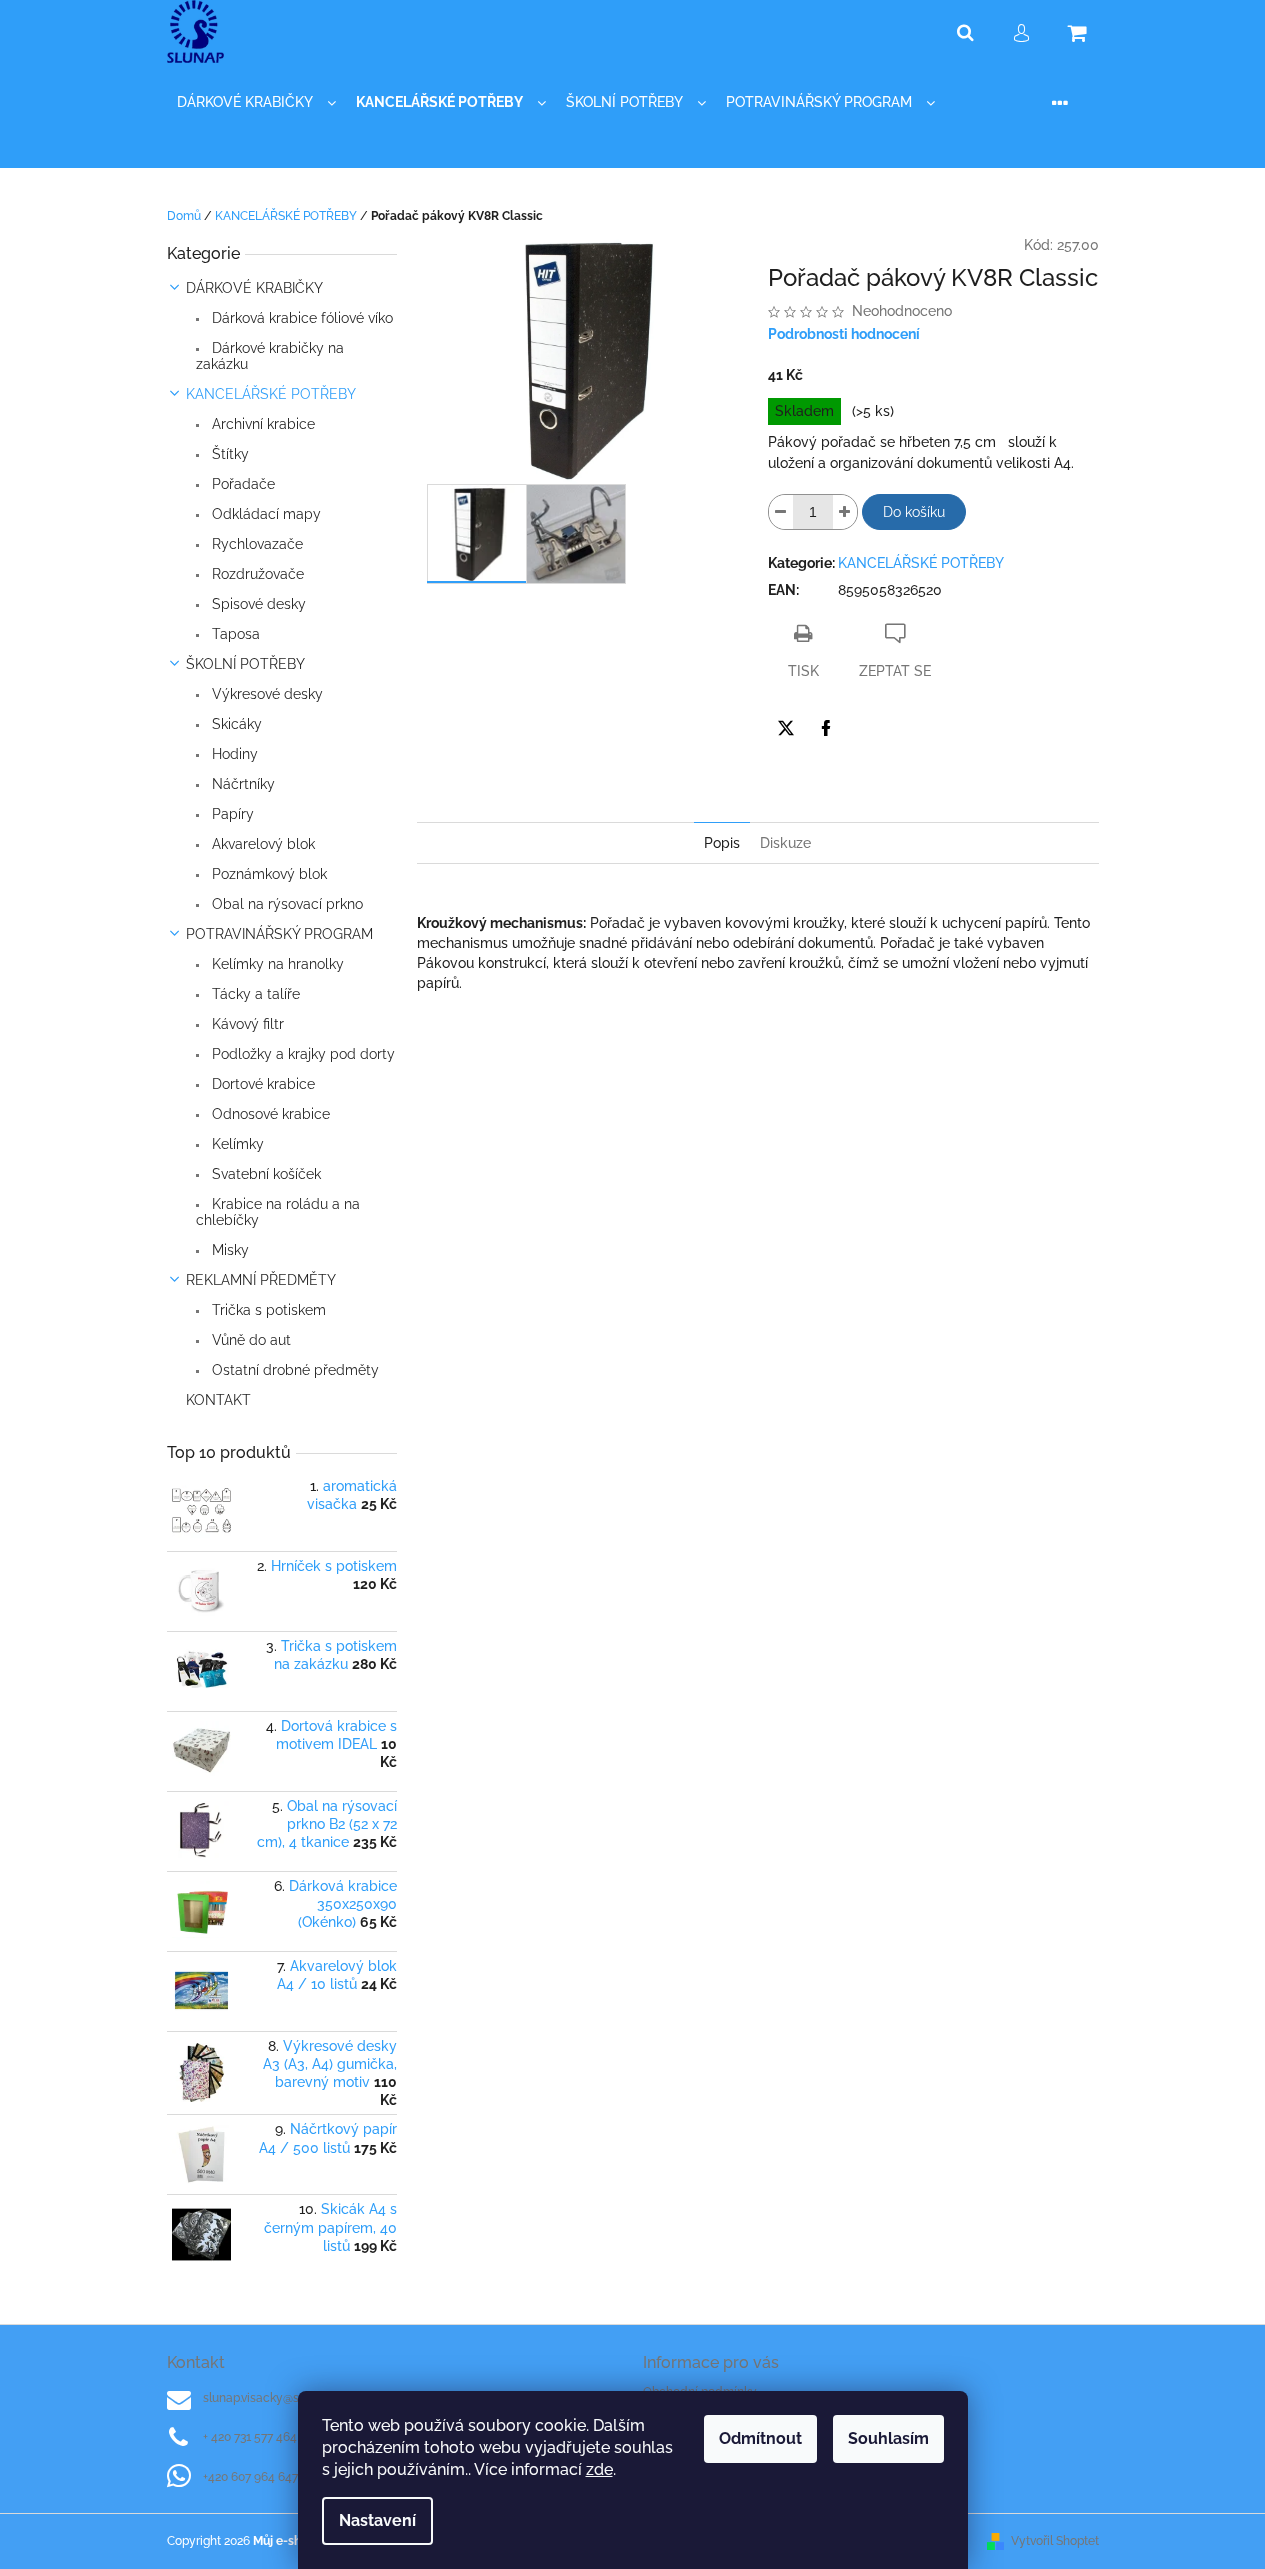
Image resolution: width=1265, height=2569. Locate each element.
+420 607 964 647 (250, 2477)
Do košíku (914, 512)
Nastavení (377, 2520)
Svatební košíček (264, 1174)
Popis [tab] (722, 843)
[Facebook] (826, 728)
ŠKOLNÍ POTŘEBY (245, 664)
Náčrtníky (241, 784)
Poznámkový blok (267, 874)
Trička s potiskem (267, 1310)
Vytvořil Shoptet (1055, 2541)
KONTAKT (218, 1400)
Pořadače (241, 484)
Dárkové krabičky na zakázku (270, 356)
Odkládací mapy (264, 514)
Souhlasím (888, 2438)
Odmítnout (760, 2438)
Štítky (228, 454)
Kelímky (236, 1144)
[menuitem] (256, 102)
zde (599, 2469)
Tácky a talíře (254, 994)
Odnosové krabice (269, 1114)
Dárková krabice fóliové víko (300, 318)
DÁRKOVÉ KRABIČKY (254, 288)
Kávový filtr (246, 1024)
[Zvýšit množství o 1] (845, 512)
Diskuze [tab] (785, 843)
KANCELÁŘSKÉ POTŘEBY (271, 394)
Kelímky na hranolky (276, 964)
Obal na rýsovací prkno (285, 904)
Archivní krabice (261, 424)
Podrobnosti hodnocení (844, 334)
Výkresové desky (265, 694)
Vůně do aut (249, 1340)
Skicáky (235, 724)
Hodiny (233, 754)
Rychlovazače (255, 544)
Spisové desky (257, 604)
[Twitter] (786, 728)
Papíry (231, 814)
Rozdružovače (256, 574)
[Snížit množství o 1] (781, 512)
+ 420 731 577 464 (250, 2437)
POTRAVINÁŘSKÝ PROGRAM (279, 934)
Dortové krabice (261, 1084)
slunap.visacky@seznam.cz (277, 2398)
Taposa (234, 634)
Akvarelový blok (261, 844)
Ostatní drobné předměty (293, 1370)
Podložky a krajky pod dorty (301, 1054)
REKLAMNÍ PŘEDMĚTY (261, 1280)
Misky (228, 1250)
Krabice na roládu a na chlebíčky (278, 1212)
